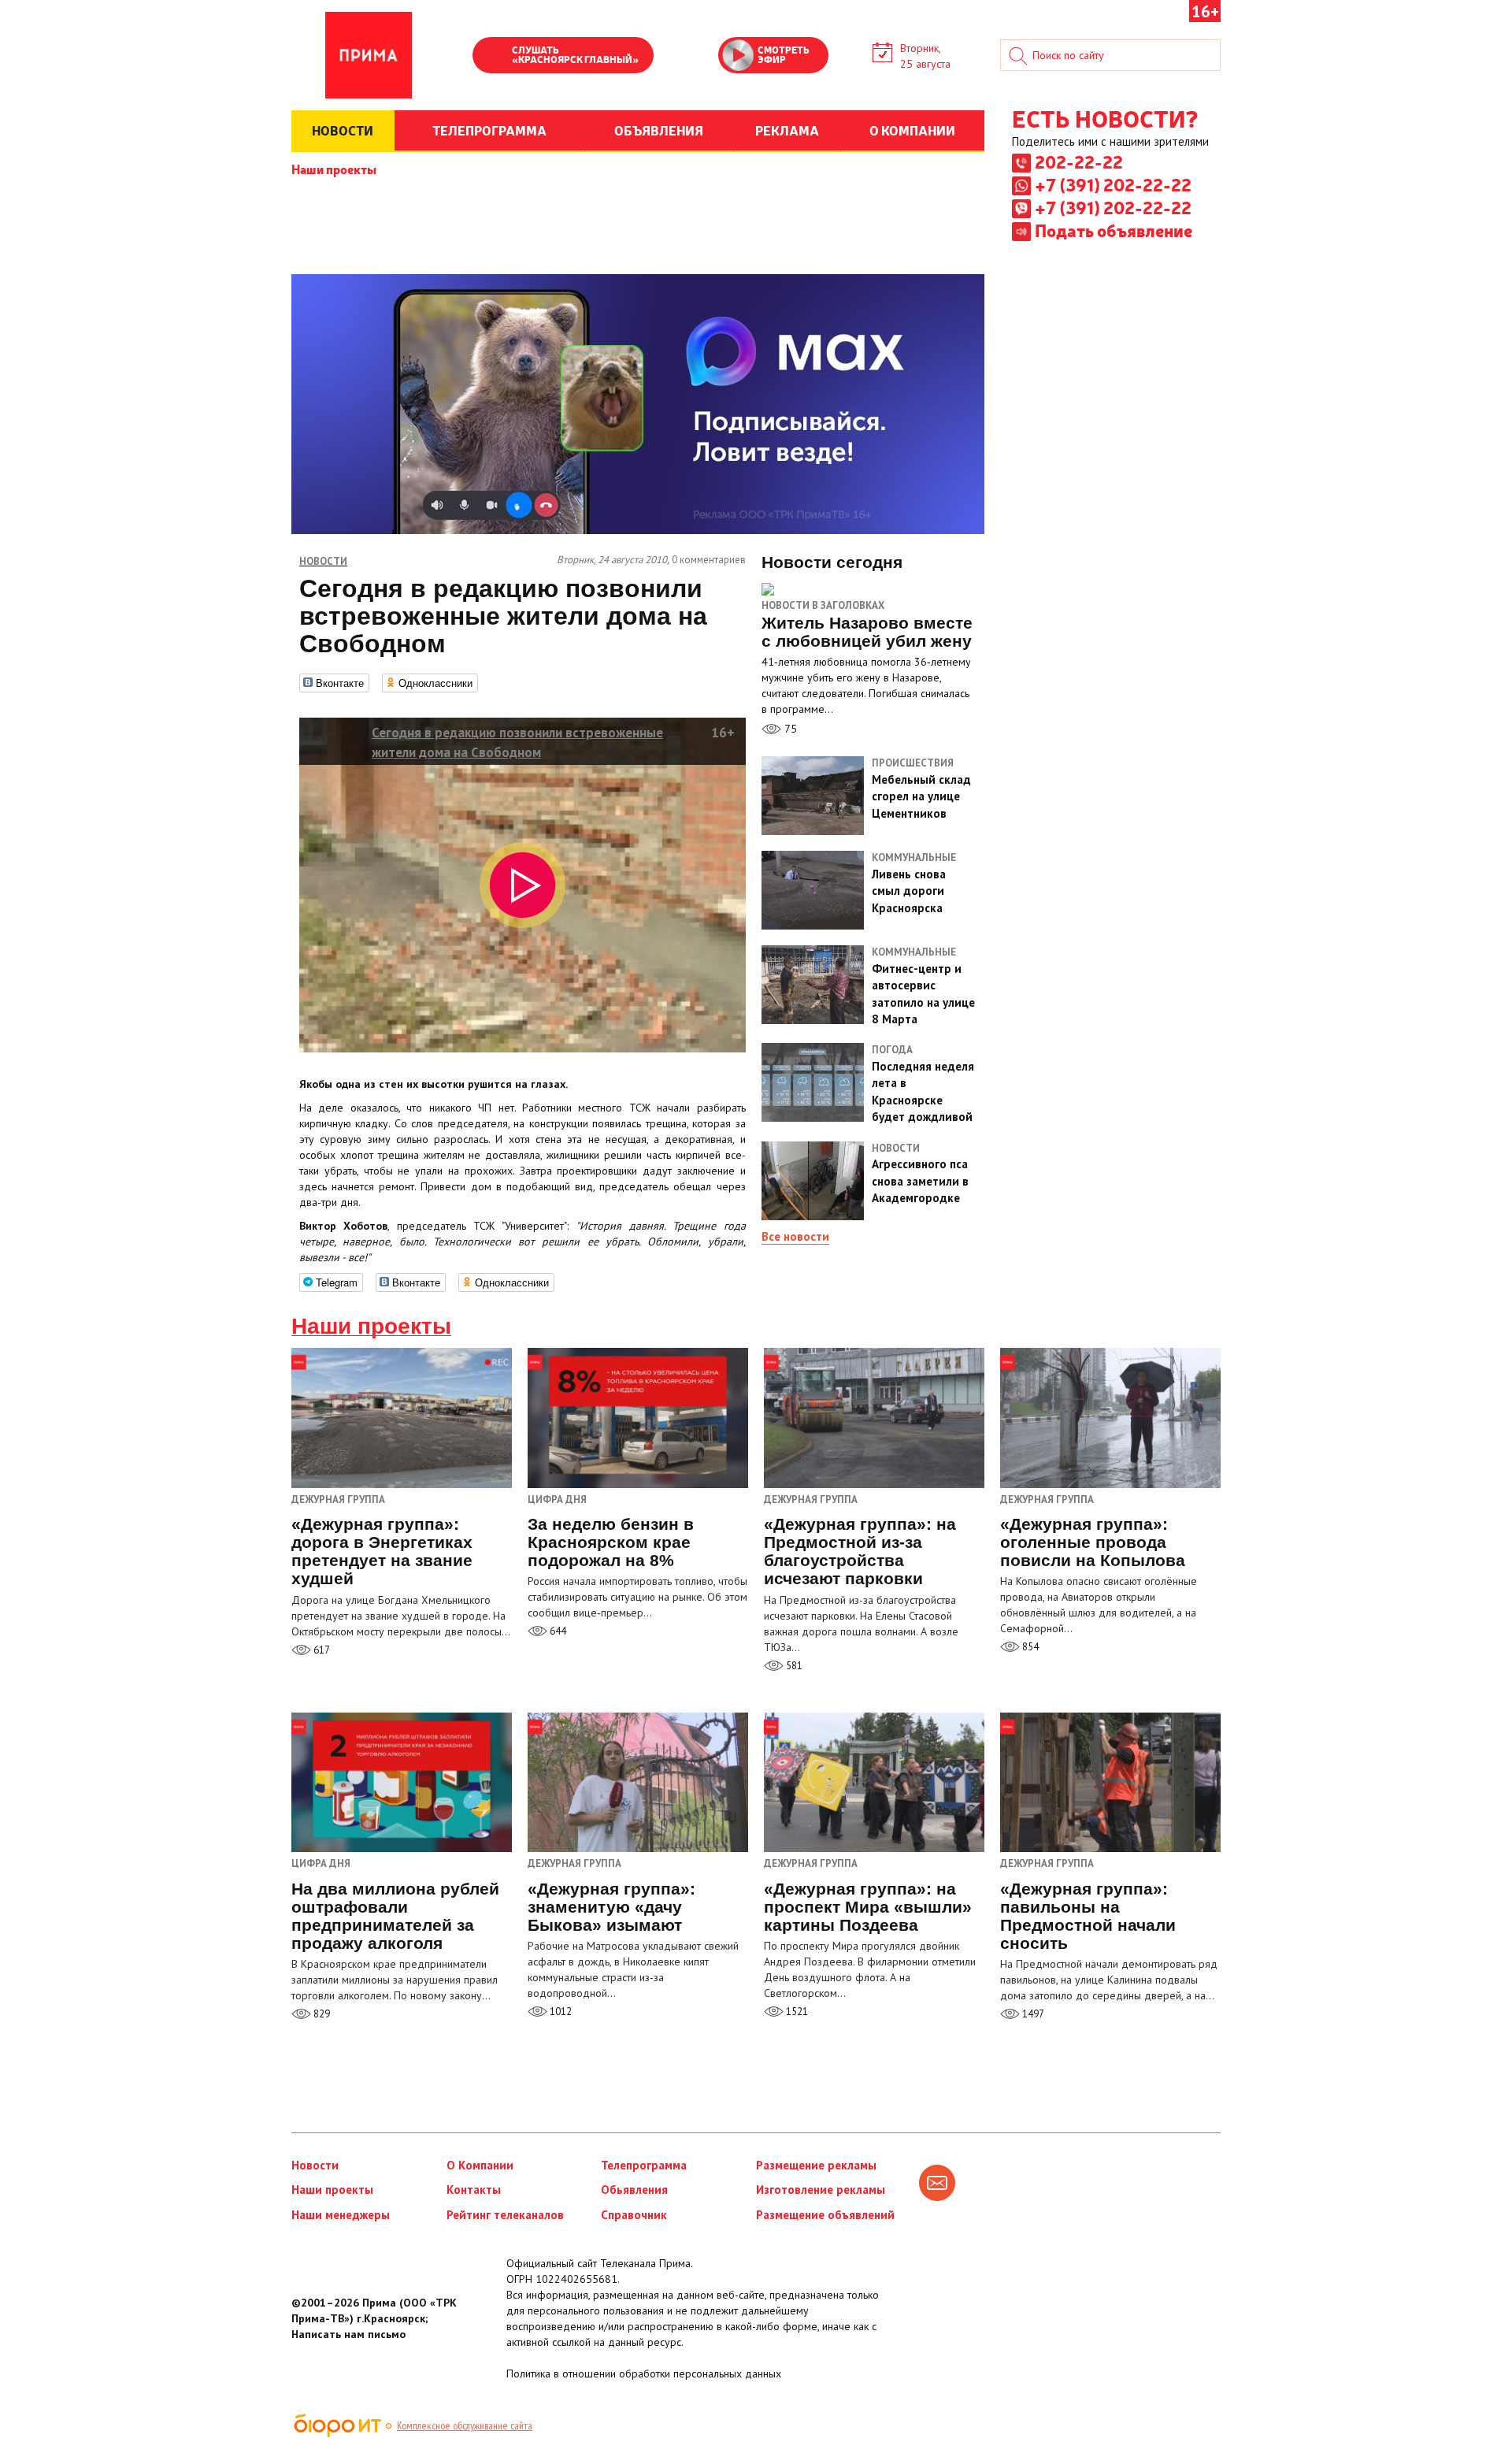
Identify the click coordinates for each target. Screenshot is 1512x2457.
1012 (560, 2012)
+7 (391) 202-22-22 (1113, 184)
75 (789, 729)
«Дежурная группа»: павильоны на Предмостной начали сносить (1088, 1916)
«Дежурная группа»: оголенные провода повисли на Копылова (1093, 1542)
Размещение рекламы (816, 2165)
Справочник (634, 2215)
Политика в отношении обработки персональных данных (644, 2373)
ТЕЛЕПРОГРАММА (489, 130)
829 (321, 2014)
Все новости (795, 1236)
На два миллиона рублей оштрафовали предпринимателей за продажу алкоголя (395, 1916)
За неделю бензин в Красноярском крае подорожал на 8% (611, 1542)
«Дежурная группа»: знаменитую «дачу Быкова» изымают (611, 1907)
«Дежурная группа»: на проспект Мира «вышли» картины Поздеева (868, 1907)
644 (557, 1631)
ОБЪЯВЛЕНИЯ (659, 130)
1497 (1032, 2014)
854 (1029, 1647)
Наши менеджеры (341, 2215)
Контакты (474, 2190)
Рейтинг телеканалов (505, 2215)
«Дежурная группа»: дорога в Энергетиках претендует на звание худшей (382, 1551)
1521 (796, 2012)
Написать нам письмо (348, 2334)
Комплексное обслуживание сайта (465, 2425)
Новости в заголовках (823, 605)
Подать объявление (1114, 230)
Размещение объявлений (825, 2215)
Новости (315, 2165)
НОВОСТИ (343, 130)
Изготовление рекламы (821, 2190)
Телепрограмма (644, 2165)
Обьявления (634, 2190)
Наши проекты (334, 169)
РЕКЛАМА (787, 130)
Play (492, 57)
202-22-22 (1079, 161)
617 (321, 1650)
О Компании (480, 2165)
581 (793, 1666)
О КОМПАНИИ (912, 130)
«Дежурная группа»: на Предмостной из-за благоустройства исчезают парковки (860, 1551)
